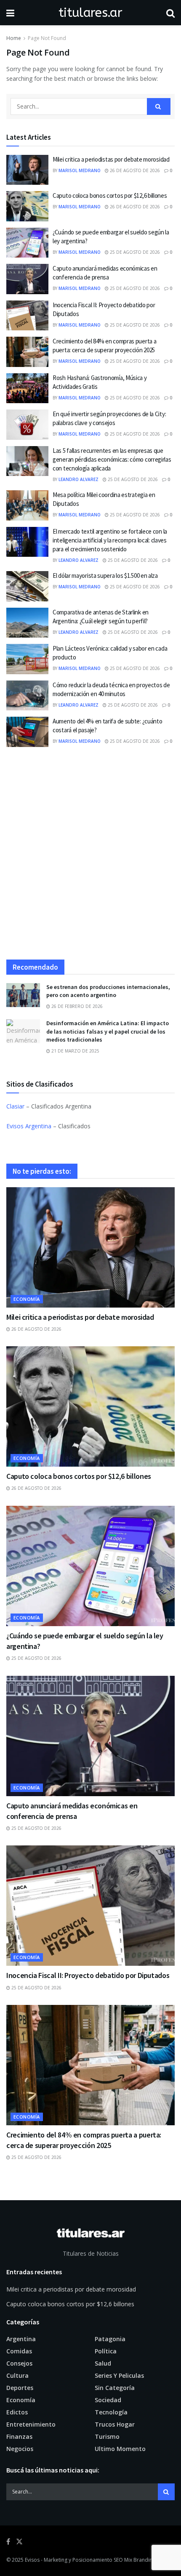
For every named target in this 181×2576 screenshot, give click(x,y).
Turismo (107, 2436)
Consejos (19, 2363)
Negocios (20, 2449)
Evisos (32, 2560)
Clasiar (15, 1106)
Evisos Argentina (29, 1126)
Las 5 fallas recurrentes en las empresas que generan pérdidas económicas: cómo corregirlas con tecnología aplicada (112, 459)
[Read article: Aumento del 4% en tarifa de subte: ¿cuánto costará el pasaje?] (27, 732)
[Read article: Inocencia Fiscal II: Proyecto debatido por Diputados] (27, 316)
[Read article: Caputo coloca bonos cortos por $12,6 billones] (27, 206)
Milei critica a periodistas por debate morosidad (111, 159)
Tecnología (111, 2412)
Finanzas (19, 2436)
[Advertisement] (90, 856)
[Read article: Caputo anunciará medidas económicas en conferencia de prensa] (27, 279)
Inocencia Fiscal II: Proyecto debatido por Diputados (88, 1975)
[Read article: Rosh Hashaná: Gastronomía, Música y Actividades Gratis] (27, 388)
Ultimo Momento (120, 2449)
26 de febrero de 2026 (76, 1006)
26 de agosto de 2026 (134, 170)
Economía (27, 1299)
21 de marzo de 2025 (75, 1051)
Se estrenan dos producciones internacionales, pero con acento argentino (108, 991)
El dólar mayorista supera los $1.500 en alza (105, 576)
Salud (103, 2363)
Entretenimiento (31, 2424)
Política (106, 2351)
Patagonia (110, 2339)
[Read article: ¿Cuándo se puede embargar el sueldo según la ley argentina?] (27, 243)
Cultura (17, 2375)
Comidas (19, 2351)
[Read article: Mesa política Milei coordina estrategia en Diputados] (27, 505)
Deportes (20, 2388)
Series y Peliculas (119, 2375)
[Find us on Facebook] (8, 2542)
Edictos (17, 2412)
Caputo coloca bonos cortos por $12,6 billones (110, 195)
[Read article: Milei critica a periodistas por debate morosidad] (27, 170)
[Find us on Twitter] (19, 2542)
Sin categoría (115, 2388)
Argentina (21, 2339)
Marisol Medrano (80, 170)
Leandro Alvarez (79, 479)
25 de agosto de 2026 (134, 252)
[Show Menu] (10, 13)
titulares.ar (90, 13)
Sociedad (108, 2400)
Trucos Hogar (115, 2424)
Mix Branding (140, 2560)
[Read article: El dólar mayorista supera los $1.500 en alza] (27, 586)
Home (14, 38)
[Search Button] (170, 13)
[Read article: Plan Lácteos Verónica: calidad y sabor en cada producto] (27, 659)
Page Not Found (47, 38)
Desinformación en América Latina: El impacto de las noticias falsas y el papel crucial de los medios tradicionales (108, 1031)
